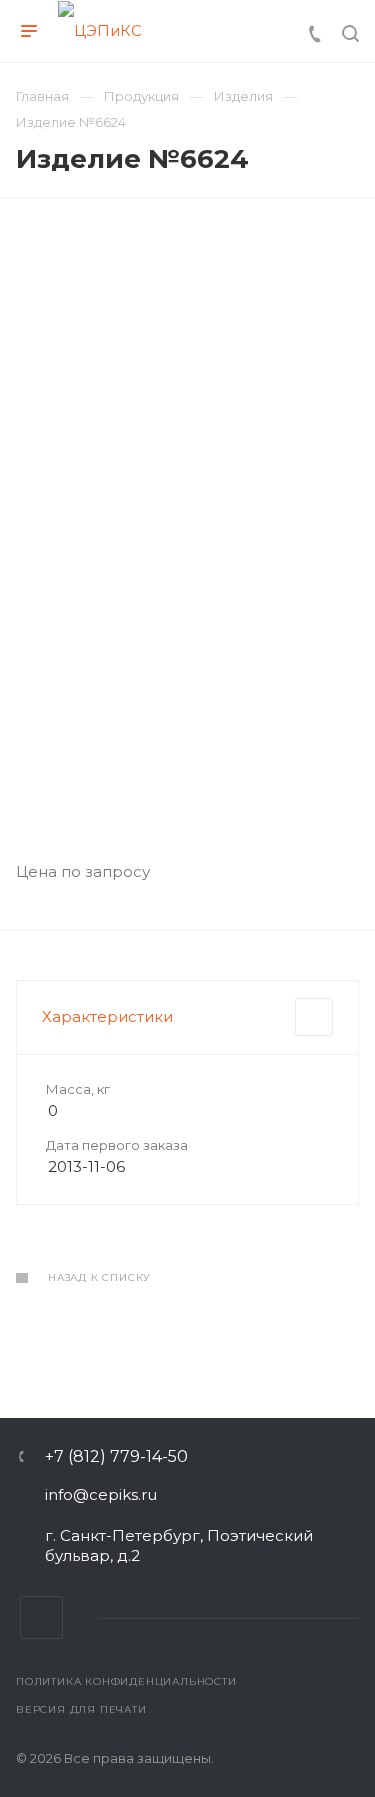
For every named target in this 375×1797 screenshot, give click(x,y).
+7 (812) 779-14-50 (116, 1457)
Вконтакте (41, 1617)
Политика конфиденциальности (126, 1681)
